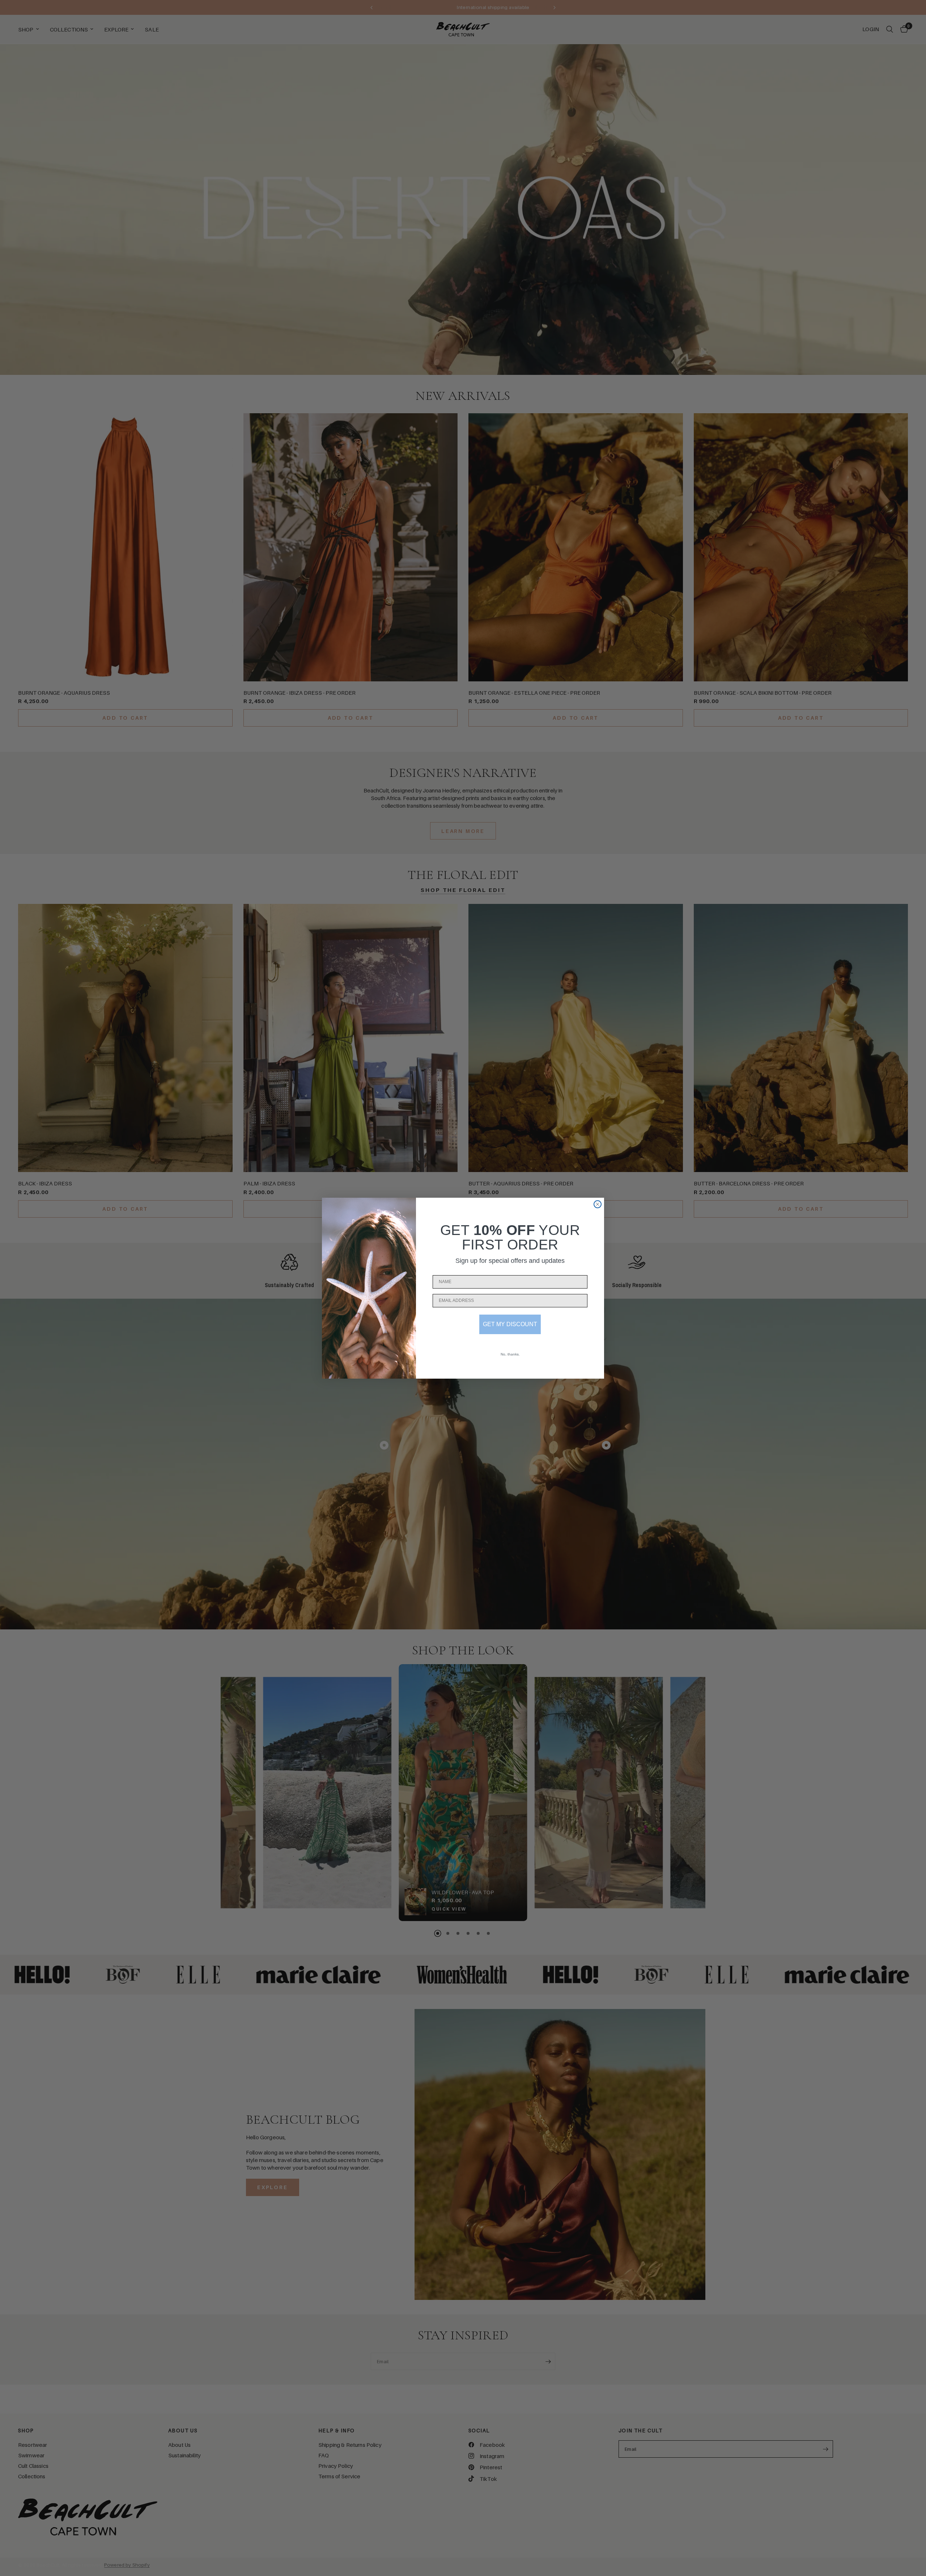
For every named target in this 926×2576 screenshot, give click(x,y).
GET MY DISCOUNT (510, 1324)
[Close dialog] (598, 1204)
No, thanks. (510, 1354)
